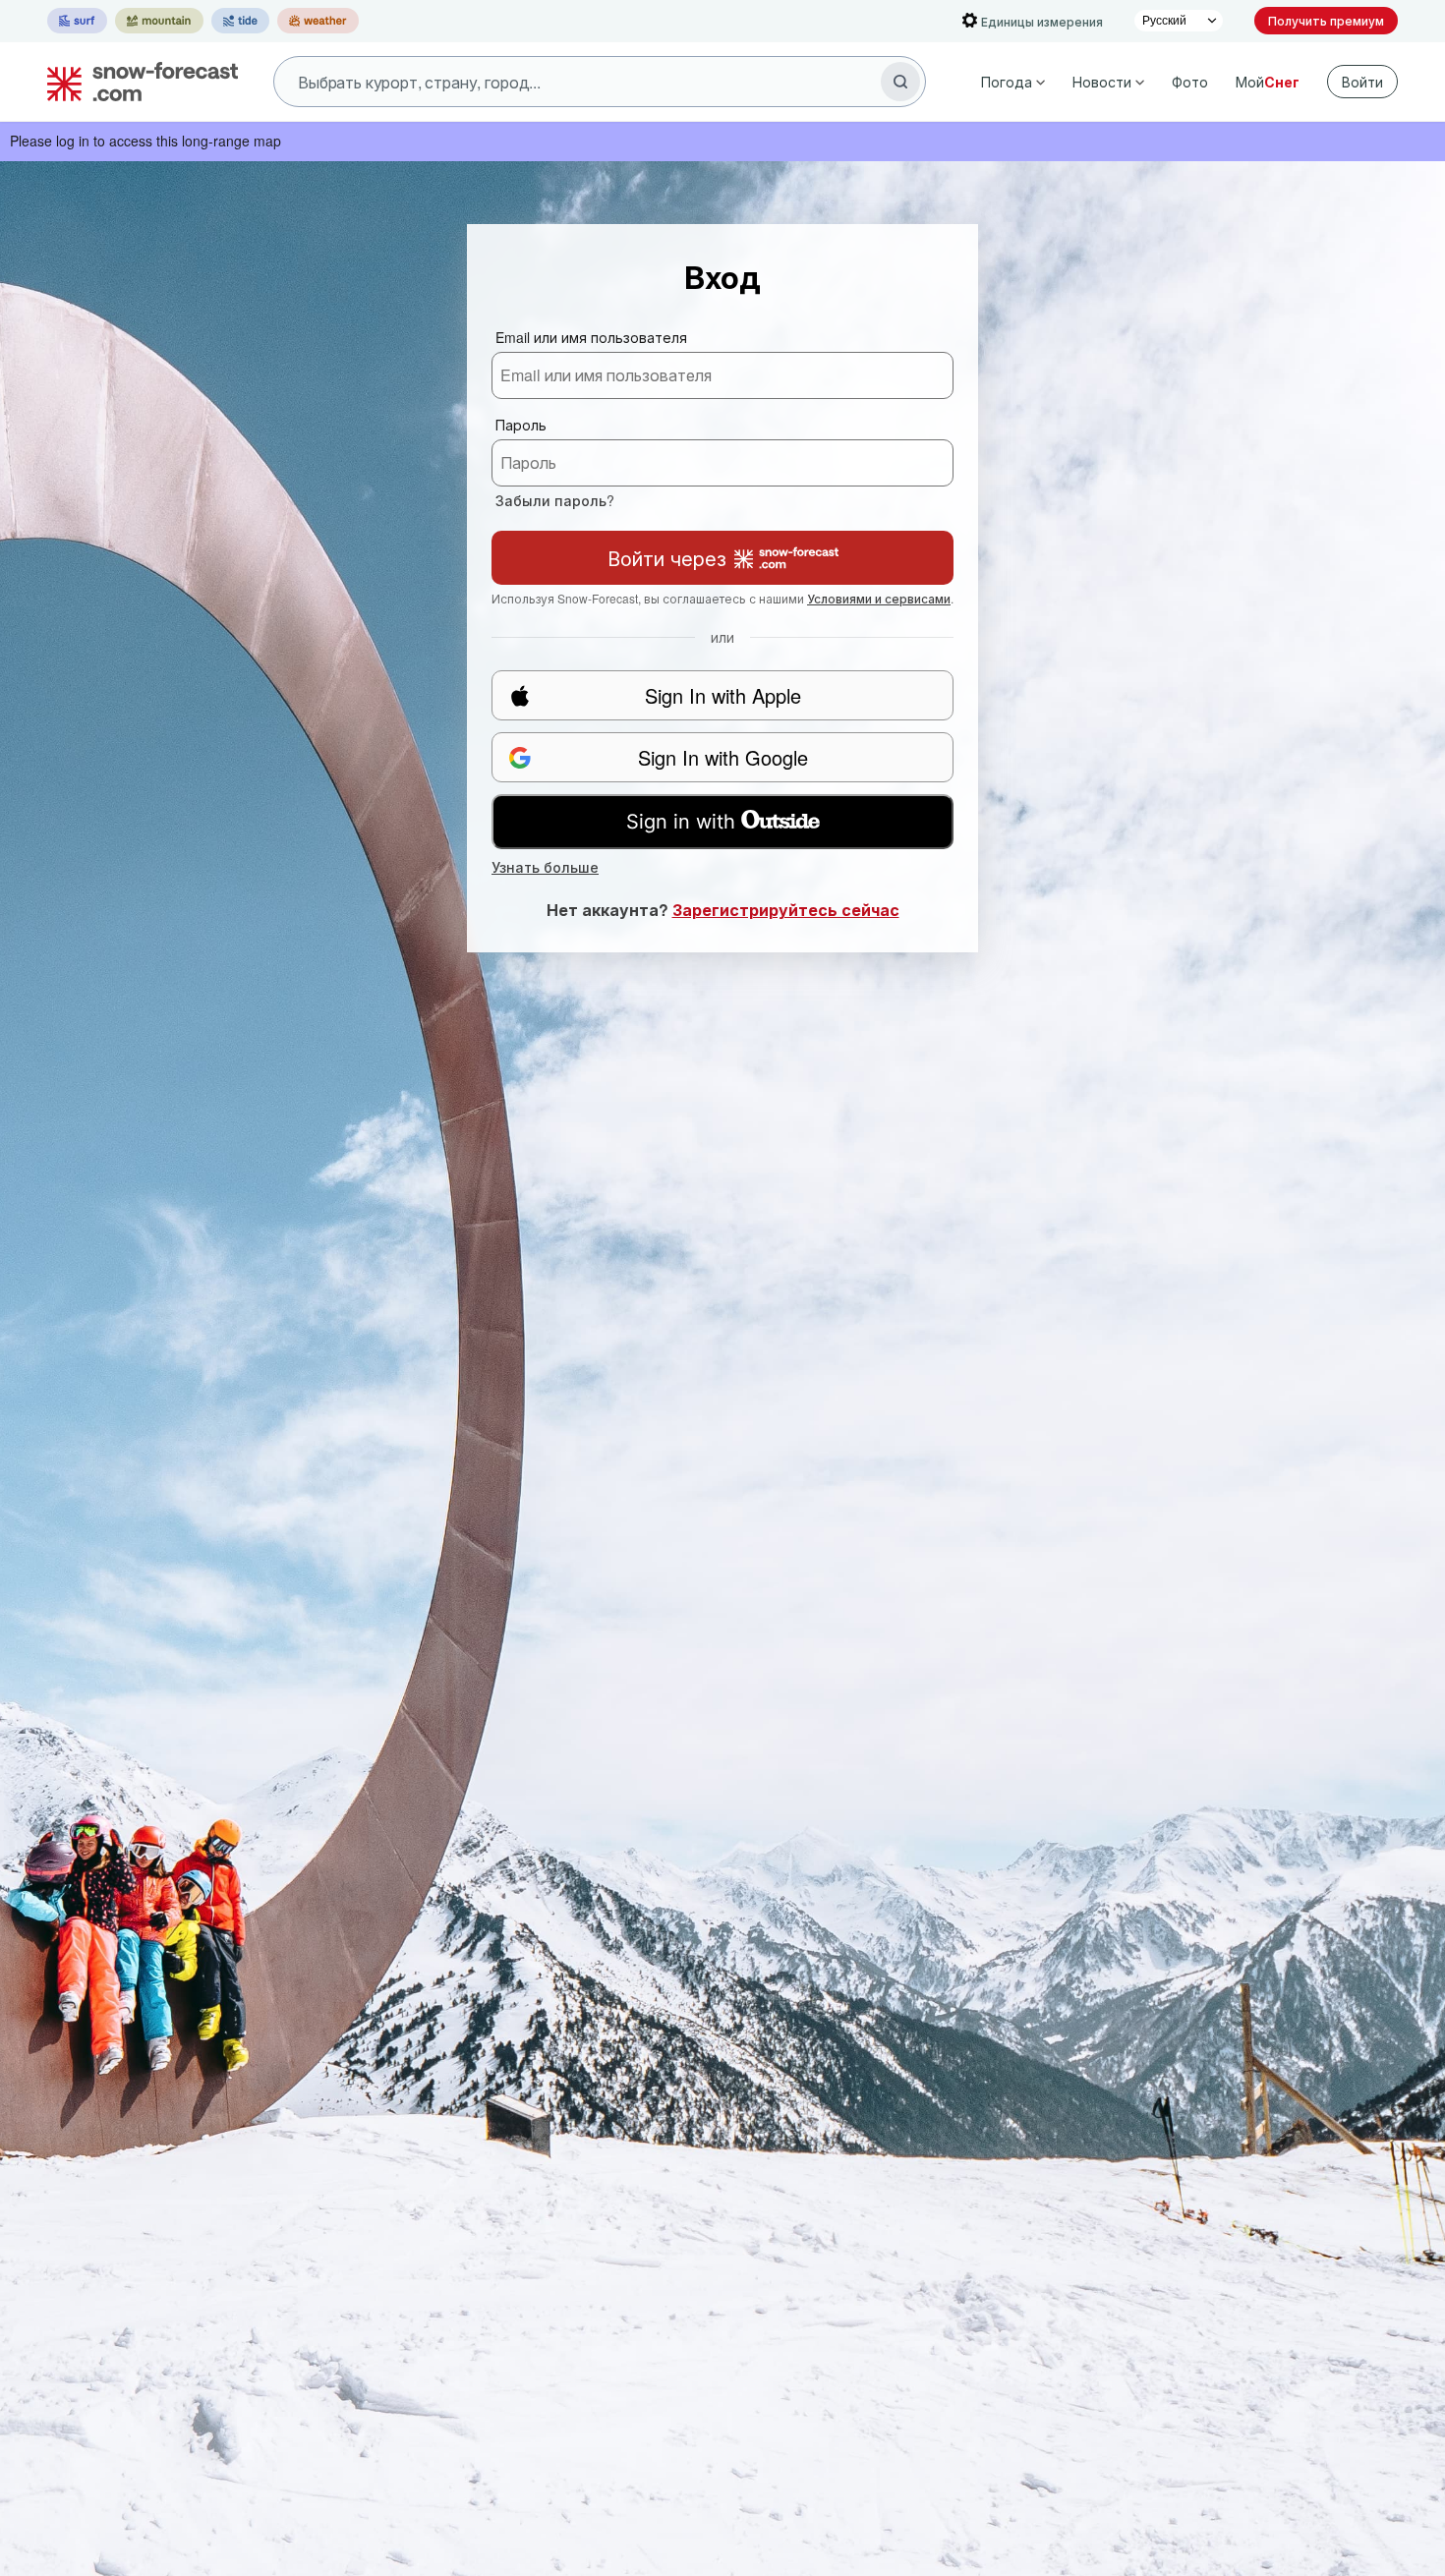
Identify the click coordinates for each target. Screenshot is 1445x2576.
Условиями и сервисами (879, 598)
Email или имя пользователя (591, 337)
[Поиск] (900, 82)
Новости (1102, 82)
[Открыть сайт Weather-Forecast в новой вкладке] (318, 21)
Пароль (521, 425)
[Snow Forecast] (137, 82)
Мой (1268, 82)
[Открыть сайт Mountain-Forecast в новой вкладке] (159, 21)
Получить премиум (1326, 20)
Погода (1007, 82)
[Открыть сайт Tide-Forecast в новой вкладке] (240, 21)
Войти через (667, 558)
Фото (1190, 82)
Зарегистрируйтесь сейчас (786, 910)
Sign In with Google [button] (723, 757)
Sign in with (681, 822)
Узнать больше (545, 867)
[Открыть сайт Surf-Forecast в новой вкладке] (77, 21)
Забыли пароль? (555, 500)
